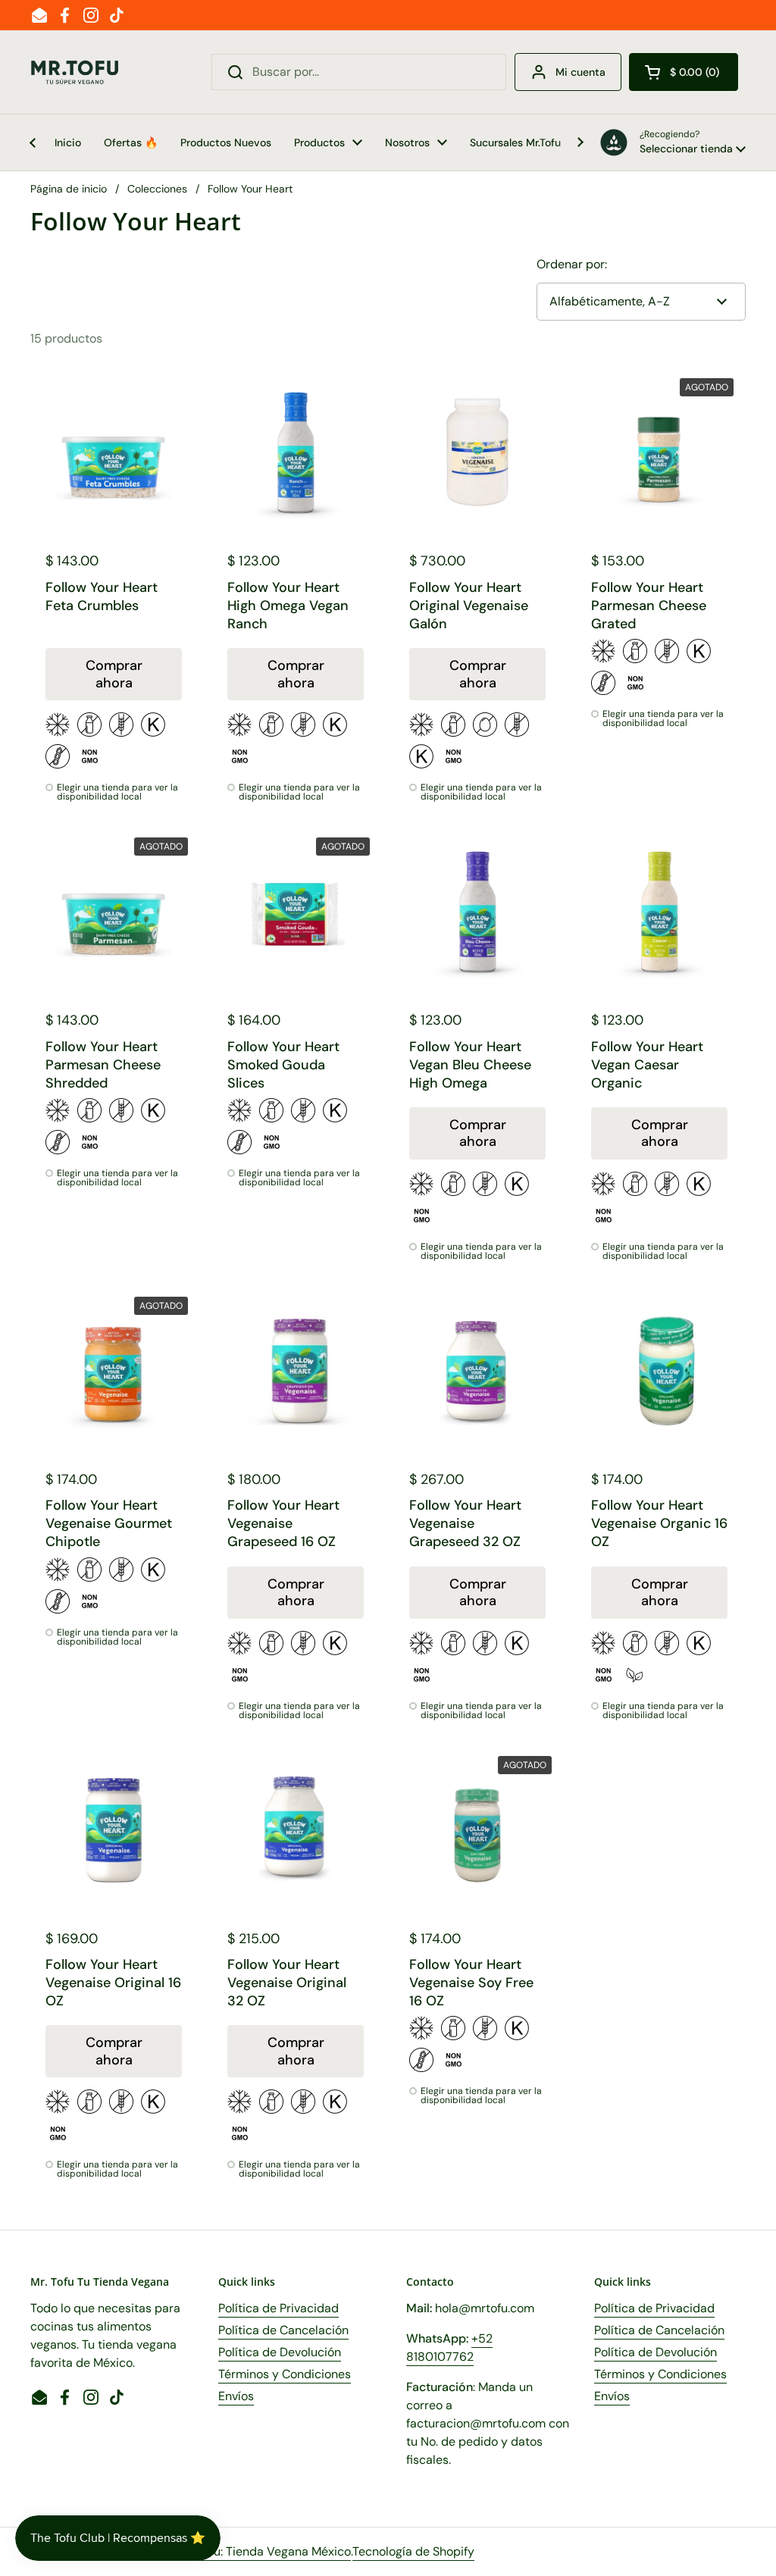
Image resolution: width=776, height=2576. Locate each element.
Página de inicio (69, 189)
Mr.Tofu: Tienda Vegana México (266, 2551)
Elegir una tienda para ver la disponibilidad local (117, 792)
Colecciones (157, 189)
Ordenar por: (572, 264)
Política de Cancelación (283, 2330)
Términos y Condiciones (285, 2374)
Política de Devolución (280, 2352)
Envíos (236, 2396)
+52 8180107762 (449, 2348)
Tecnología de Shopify (413, 2551)
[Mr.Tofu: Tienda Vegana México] (75, 72)
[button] (684, 72)
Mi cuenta (580, 72)
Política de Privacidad (278, 2308)
